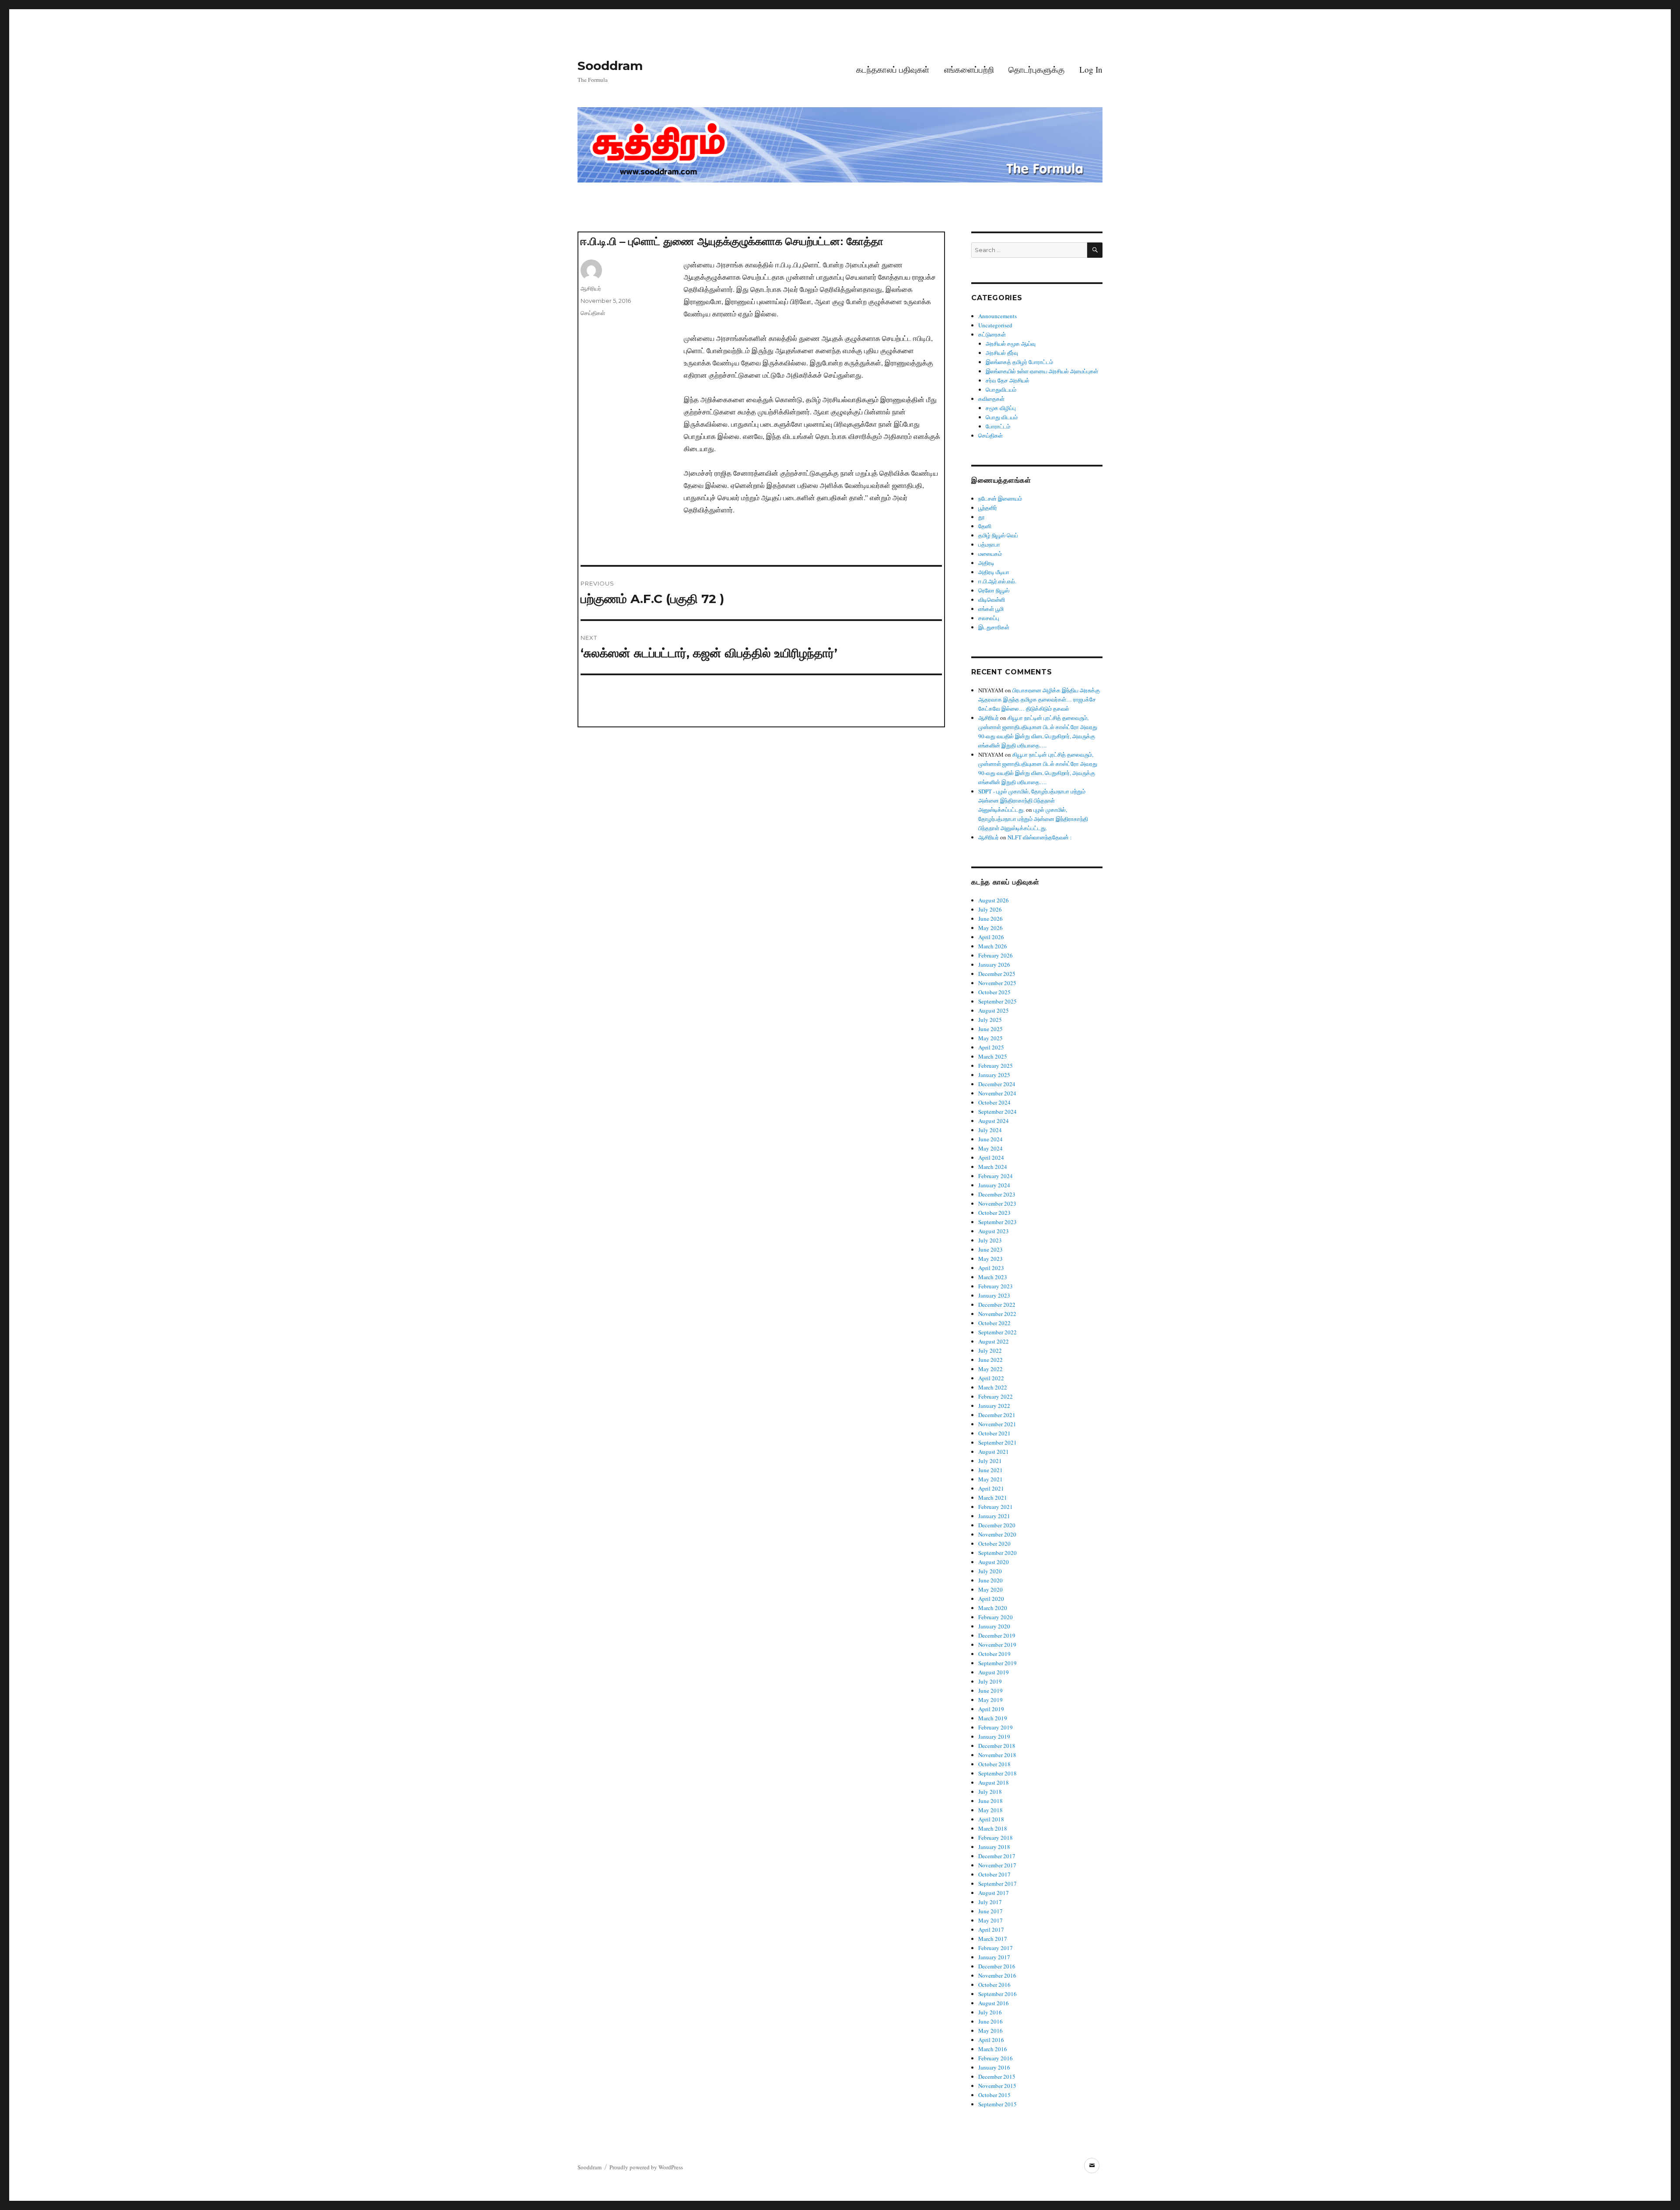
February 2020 (996, 1617)
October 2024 (994, 1102)
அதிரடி (986, 563)
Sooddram (610, 66)
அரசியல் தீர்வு (1002, 353)
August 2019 (994, 1672)
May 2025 (990, 1038)
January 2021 (994, 1516)
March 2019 (993, 1718)
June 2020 (990, 1580)
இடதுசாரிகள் (994, 627)
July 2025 (990, 1020)
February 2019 (996, 1727)
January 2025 (994, 1075)
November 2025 (997, 983)
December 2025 (997, 974)
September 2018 (997, 1773)
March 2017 (993, 1939)
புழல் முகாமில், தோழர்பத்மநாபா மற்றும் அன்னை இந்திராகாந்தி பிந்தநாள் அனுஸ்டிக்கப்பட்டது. (1033, 819)
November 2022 (997, 1314)
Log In (1091, 69)
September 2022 (997, 1332)
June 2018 (990, 1801)
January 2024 (994, 1185)
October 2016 (994, 1985)
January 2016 (994, 2067)
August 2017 (994, 1893)
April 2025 (991, 1047)
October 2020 (994, 1543)
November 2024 (997, 1093)
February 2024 (996, 1176)
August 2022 (994, 1341)
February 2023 (996, 1286)
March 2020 (993, 1608)
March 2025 (993, 1056)
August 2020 (994, 1562)
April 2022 (991, 1378)
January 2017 (994, 1957)
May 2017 (990, 1920)
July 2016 (990, 2012)
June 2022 (990, 1360)
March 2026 (993, 946)
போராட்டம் (998, 426)
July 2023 (990, 1240)
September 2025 (997, 1001)
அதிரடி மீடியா (994, 572)
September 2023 (997, 1222)
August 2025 (994, 1010)
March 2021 (993, 1498)
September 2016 (997, 1994)
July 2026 (990, 909)
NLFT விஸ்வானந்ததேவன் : (1040, 837)
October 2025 (994, 992)
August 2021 (994, 1452)
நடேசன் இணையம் (1000, 498)
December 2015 (997, 2077)
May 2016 (990, 2031)
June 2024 (990, 1139)
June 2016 (990, 2021)
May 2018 (990, 1810)
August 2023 (994, 1231)
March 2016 (993, 2049)
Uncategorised (995, 325)
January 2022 (994, 1406)
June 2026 (990, 919)
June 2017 (990, 1911)
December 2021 (997, 1415)
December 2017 (997, 1856)
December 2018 (997, 1746)
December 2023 (997, 1194)
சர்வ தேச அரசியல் (1008, 380)
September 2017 (997, 1884)
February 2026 (996, 955)
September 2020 (997, 1553)
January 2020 (994, 1626)
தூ (982, 517)
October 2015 (994, 2095)
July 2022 (990, 1351)
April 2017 (991, 1929)
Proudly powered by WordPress (646, 2167)
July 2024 (990, 1130)
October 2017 (994, 1874)
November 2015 (997, 2086)
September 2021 (997, 1442)
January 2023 (994, 1295)
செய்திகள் (593, 313)
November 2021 (997, 1424)
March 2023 (993, 1277)
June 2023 (990, 1249)
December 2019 (997, 1635)
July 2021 (990, 1461)
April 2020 (991, 1599)
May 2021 (990, 1479)
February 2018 (996, 1838)
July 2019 (990, 1681)
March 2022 (993, 1387)
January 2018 (994, 1847)
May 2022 (990, 1369)
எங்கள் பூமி (991, 609)
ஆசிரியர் (591, 288)
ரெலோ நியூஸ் (994, 590)
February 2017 (996, 1948)
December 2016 (997, 1966)
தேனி (985, 526)
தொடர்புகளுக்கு (1036, 69)
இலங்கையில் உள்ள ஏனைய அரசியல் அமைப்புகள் (1042, 371)
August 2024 (994, 1121)
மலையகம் (990, 554)
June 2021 (990, 1470)
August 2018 (994, 1782)
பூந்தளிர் (988, 508)
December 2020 (997, 1525)
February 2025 (996, 1066)
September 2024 (997, 1112)
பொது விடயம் (1002, 417)
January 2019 (994, 1736)
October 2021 (994, 1433)
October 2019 (994, 1654)
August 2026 (994, 900)
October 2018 (994, 1764)
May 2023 (990, 1259)
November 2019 (997, 1645)
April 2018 (991, 1819)
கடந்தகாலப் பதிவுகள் (893, 69)
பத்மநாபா (989, 544)
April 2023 (991, 1268)
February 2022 (996, 1396)
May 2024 (990, 1148)
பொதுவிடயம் (1001, 389)
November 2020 (997, 1534)
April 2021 (991, 1488)
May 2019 (990, 1700)
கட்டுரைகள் (992, 334)
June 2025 (990, 1029)
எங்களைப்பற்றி (969, 69)
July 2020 (990, 1571)
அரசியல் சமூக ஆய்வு (1011, 344)
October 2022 (994, 1323)
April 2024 (991, 1158)
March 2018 (993, 1828)
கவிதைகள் (991, 399)
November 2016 (997, 1975)
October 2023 (994, 1213)
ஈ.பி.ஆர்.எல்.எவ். (997, 581)
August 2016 (994, 2003)
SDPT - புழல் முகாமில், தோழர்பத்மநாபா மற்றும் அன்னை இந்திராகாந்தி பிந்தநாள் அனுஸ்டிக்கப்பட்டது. (1032, 800)
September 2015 (997, 2104)
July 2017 (990, 1902)
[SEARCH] (1095, 250)
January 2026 (994, 965)
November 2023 (997, 1203)
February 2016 (996, 2058)
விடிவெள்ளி (992, 600)
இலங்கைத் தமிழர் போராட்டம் (1019, 362)
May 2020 (990, 1589)
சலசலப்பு (989, 618)
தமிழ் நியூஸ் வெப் (998, 535)
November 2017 (997, 1865)
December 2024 (997, 1084)
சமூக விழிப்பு (1001, 408)
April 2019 (991, 1709)
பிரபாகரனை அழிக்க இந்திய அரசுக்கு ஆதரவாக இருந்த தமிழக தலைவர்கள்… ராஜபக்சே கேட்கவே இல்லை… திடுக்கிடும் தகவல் (1039, 699)
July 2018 (990, 1792)
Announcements (997, 316)
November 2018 (997, 1755)
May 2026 (990, 928)
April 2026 (991, 937)
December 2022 (997, 1305)
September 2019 (997, 1663)
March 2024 (993, 1167)
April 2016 (991, 2040)
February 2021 (996, 1507)
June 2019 (990, 1691)
